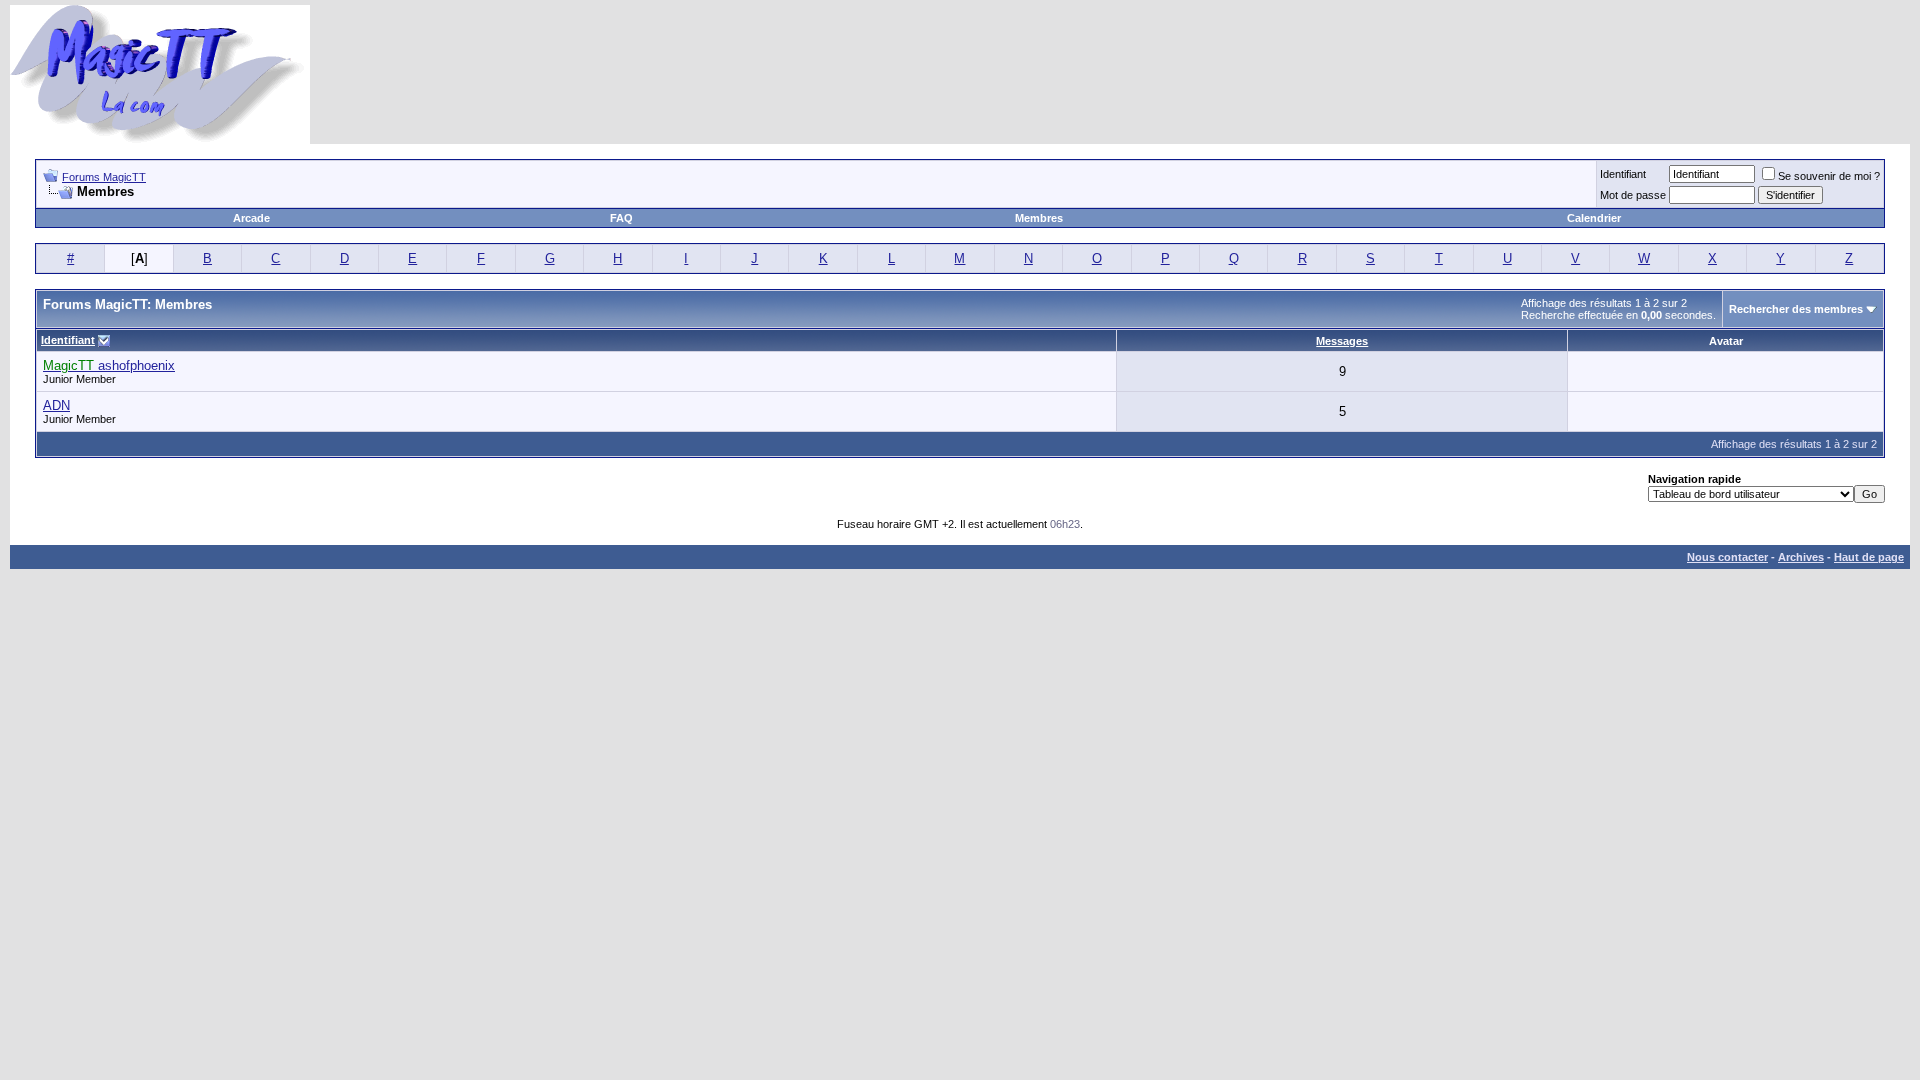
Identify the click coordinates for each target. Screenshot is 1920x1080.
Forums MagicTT (104, 177)
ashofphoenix (109, 365)
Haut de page (1869, 557)
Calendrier (1594, 218)
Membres (1039, 218)
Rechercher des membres (1796, 309)
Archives (1801, 557)
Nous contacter (1727, 557)
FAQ (621, 218)
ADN (56, 405)
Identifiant (1623, 174)
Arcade (251, 218)
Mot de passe (1633, 195)
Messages (1342, 341)
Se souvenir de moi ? (1829, 176)
